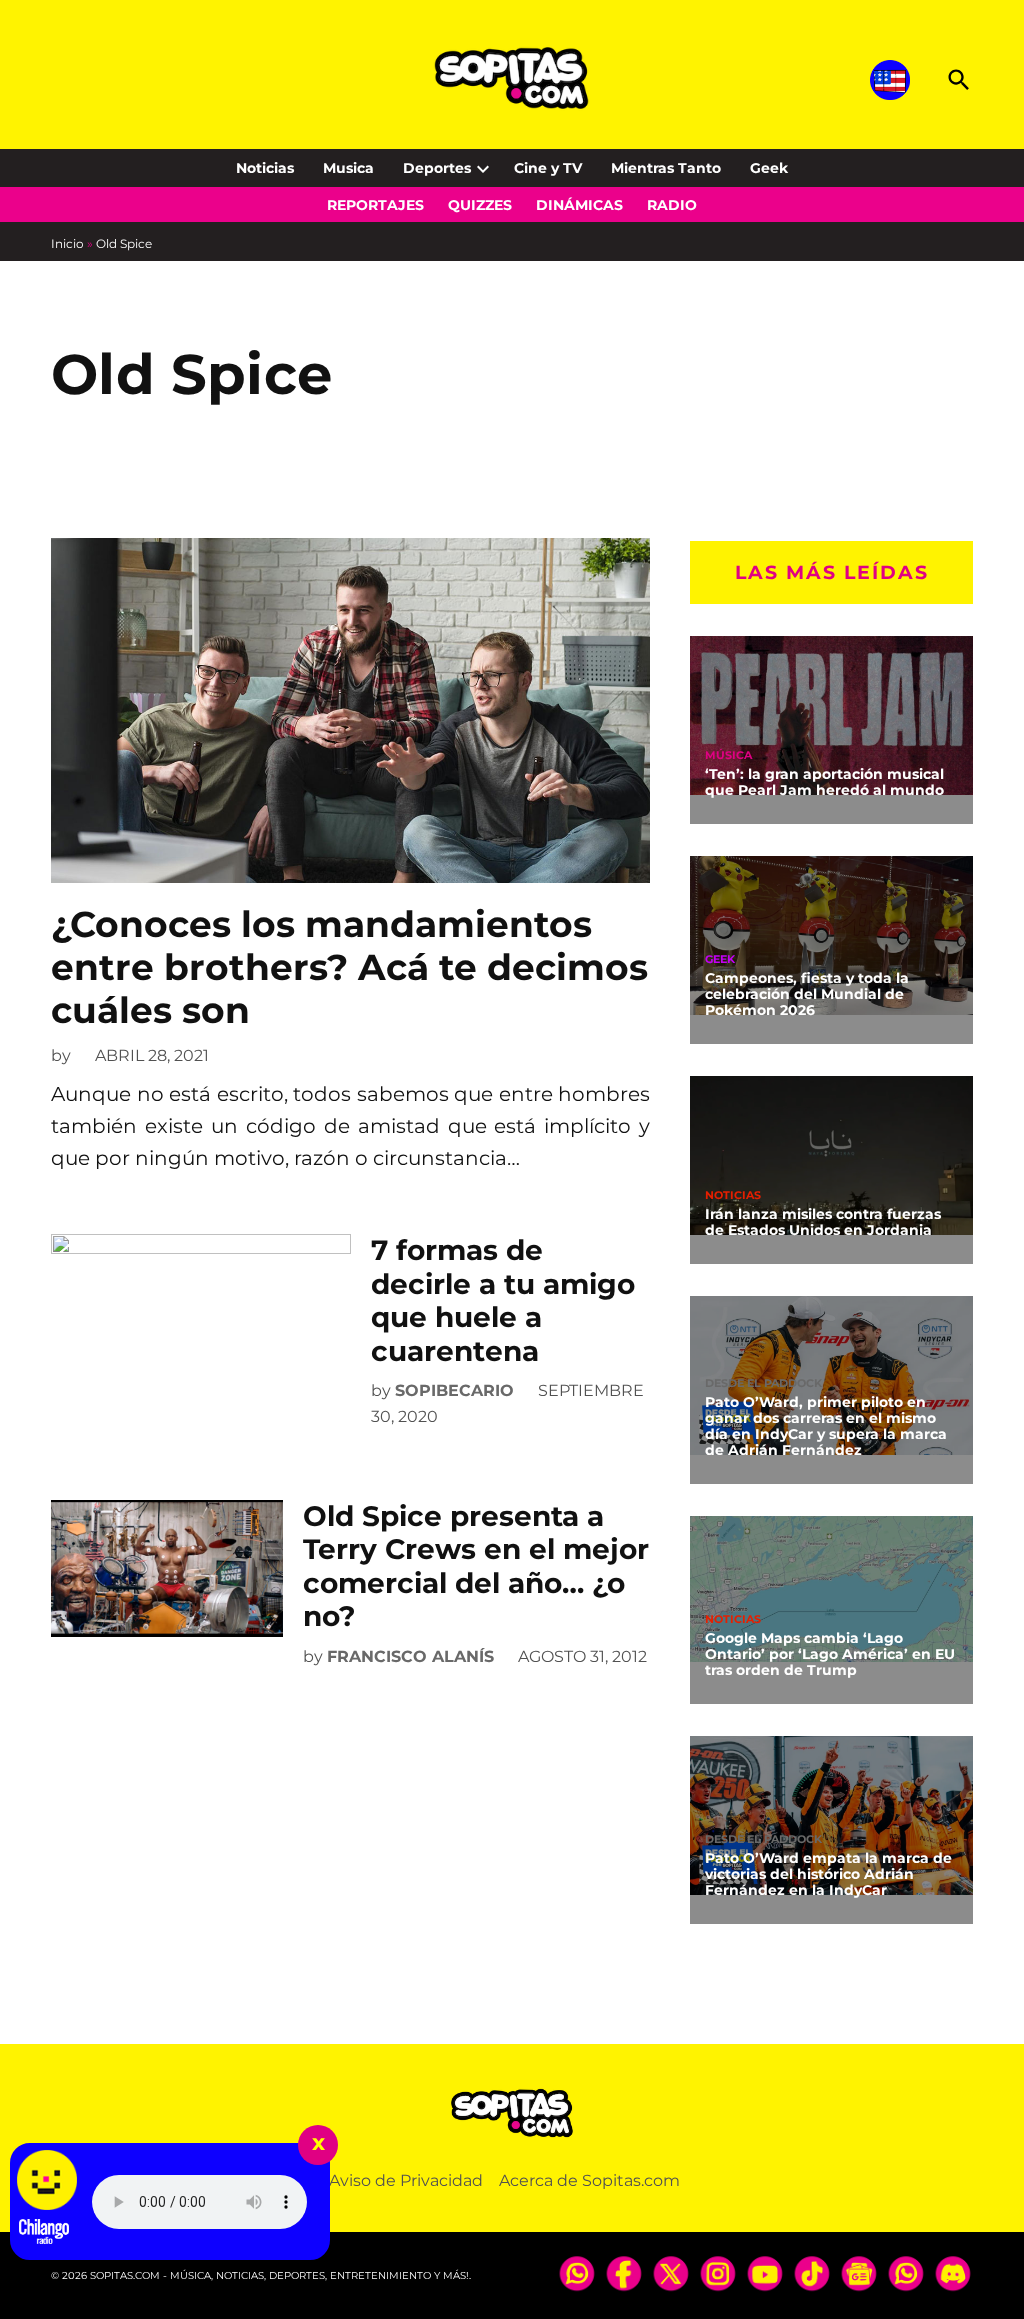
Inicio (67, 243)
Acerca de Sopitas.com (589, 2180)
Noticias (265, 168)
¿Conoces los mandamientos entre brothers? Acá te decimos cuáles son (349, 967)
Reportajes (375, 205)
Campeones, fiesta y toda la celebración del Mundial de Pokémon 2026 (807, 994)
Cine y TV (548, 168)
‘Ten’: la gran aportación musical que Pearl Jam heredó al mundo (824, 782)
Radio (672, 205)
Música (728, 755)
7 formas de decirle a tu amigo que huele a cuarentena (503, 1300)
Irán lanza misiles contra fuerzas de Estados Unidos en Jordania (823, 1222)
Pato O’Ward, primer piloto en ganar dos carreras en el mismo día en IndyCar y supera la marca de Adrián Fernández (826, 1426)
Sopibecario (454, 1390)
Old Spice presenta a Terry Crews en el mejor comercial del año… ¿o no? (476, 1566)
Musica (348, 168)
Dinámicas (579, 205)
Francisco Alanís (410, 1656)
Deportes (437, 168)
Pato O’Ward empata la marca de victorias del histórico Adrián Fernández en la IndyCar (828, 1874)
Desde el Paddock (763, 1383)
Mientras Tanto (666, 168)
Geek (769, 168)
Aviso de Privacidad (406, 2180)
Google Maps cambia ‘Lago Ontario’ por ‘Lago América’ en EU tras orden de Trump (830, 1654)
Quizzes (480, 205)
